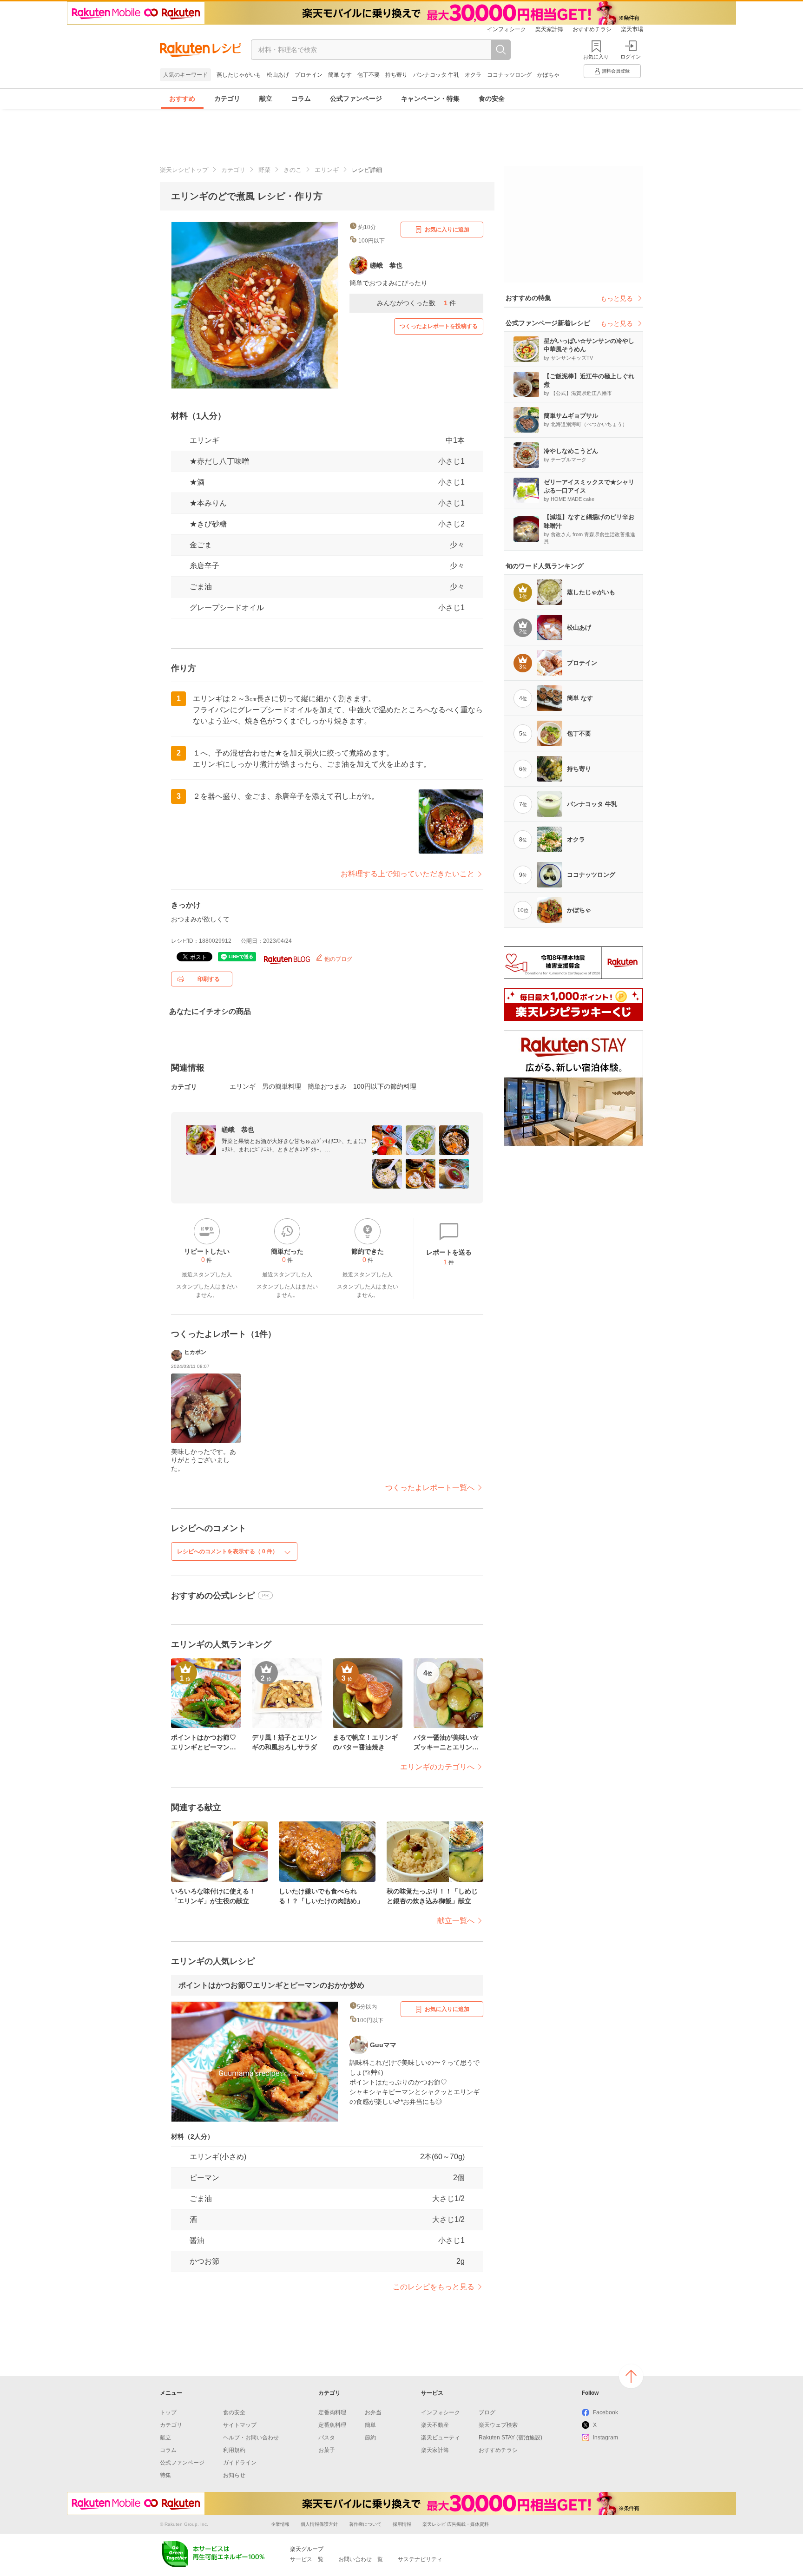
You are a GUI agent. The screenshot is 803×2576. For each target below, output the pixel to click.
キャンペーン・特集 (430, 99)
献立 (266, 99)
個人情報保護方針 (319, 2524)
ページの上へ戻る (631, 2376)
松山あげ (278, 75)
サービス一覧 (307, 2559)
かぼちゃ (548, 75)
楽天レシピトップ (184, 170)
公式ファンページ (356, 99)
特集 (165, 2475)
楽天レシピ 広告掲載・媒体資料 (456, 2524)
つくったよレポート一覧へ (430, 1488)
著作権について (365, 2524)
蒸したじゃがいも (239, 75)
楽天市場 (632, 29)
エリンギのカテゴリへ (437, 1767)
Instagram (606, 2438)
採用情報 (402, 2524)
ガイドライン (240, 2463)
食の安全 (492, 99)
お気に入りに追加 (447, 230)
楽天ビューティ (441, 2438)
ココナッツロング (509, 75)
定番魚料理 (332, 2425)
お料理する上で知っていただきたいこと (408, 874)
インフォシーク (507, 29)
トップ (168, 2412)
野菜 (264, 170)
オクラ (473, 75)
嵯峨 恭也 (238, 1130)
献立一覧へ (456, 1921)
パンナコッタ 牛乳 (436, 75)
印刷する (209, 979)
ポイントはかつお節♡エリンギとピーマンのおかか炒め (271, 1985)
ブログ (487, 2412)
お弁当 (373, 2412)
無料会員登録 (616, 71)
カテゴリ (227, 99)
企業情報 (280, 2524)
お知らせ (234, 2475)
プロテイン (309, 75)
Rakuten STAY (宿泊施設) (510, 2438)
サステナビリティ (420, 2559)
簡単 (370, 2425)
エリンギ (327, 170)
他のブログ (338, 959)
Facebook (606, 2412)
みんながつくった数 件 (416, 303)
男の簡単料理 (282, 1086)
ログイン (631, 57)
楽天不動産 (435, 2425)
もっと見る (617, 298)
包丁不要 (369, 75)
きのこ (293, 170)
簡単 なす (340, 75)
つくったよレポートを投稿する (439, 326)
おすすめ (182, 99)
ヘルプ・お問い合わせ (251, 2438)
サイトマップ (240, 2425)
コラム (301, 99)
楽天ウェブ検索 (498, 2425)
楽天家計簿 (549, 29)
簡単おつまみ (327, 1086)
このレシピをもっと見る (434, 2287)
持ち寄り (396, 75)
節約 (370, 2438)
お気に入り (596, 57)
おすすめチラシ (592, 29)
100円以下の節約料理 (385, 1086)
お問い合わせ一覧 (361, 2559)
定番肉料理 (332, 2412)
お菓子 (327, 2450)
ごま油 (201, 587)
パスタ (327, 2438)
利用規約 (234, 2450)
